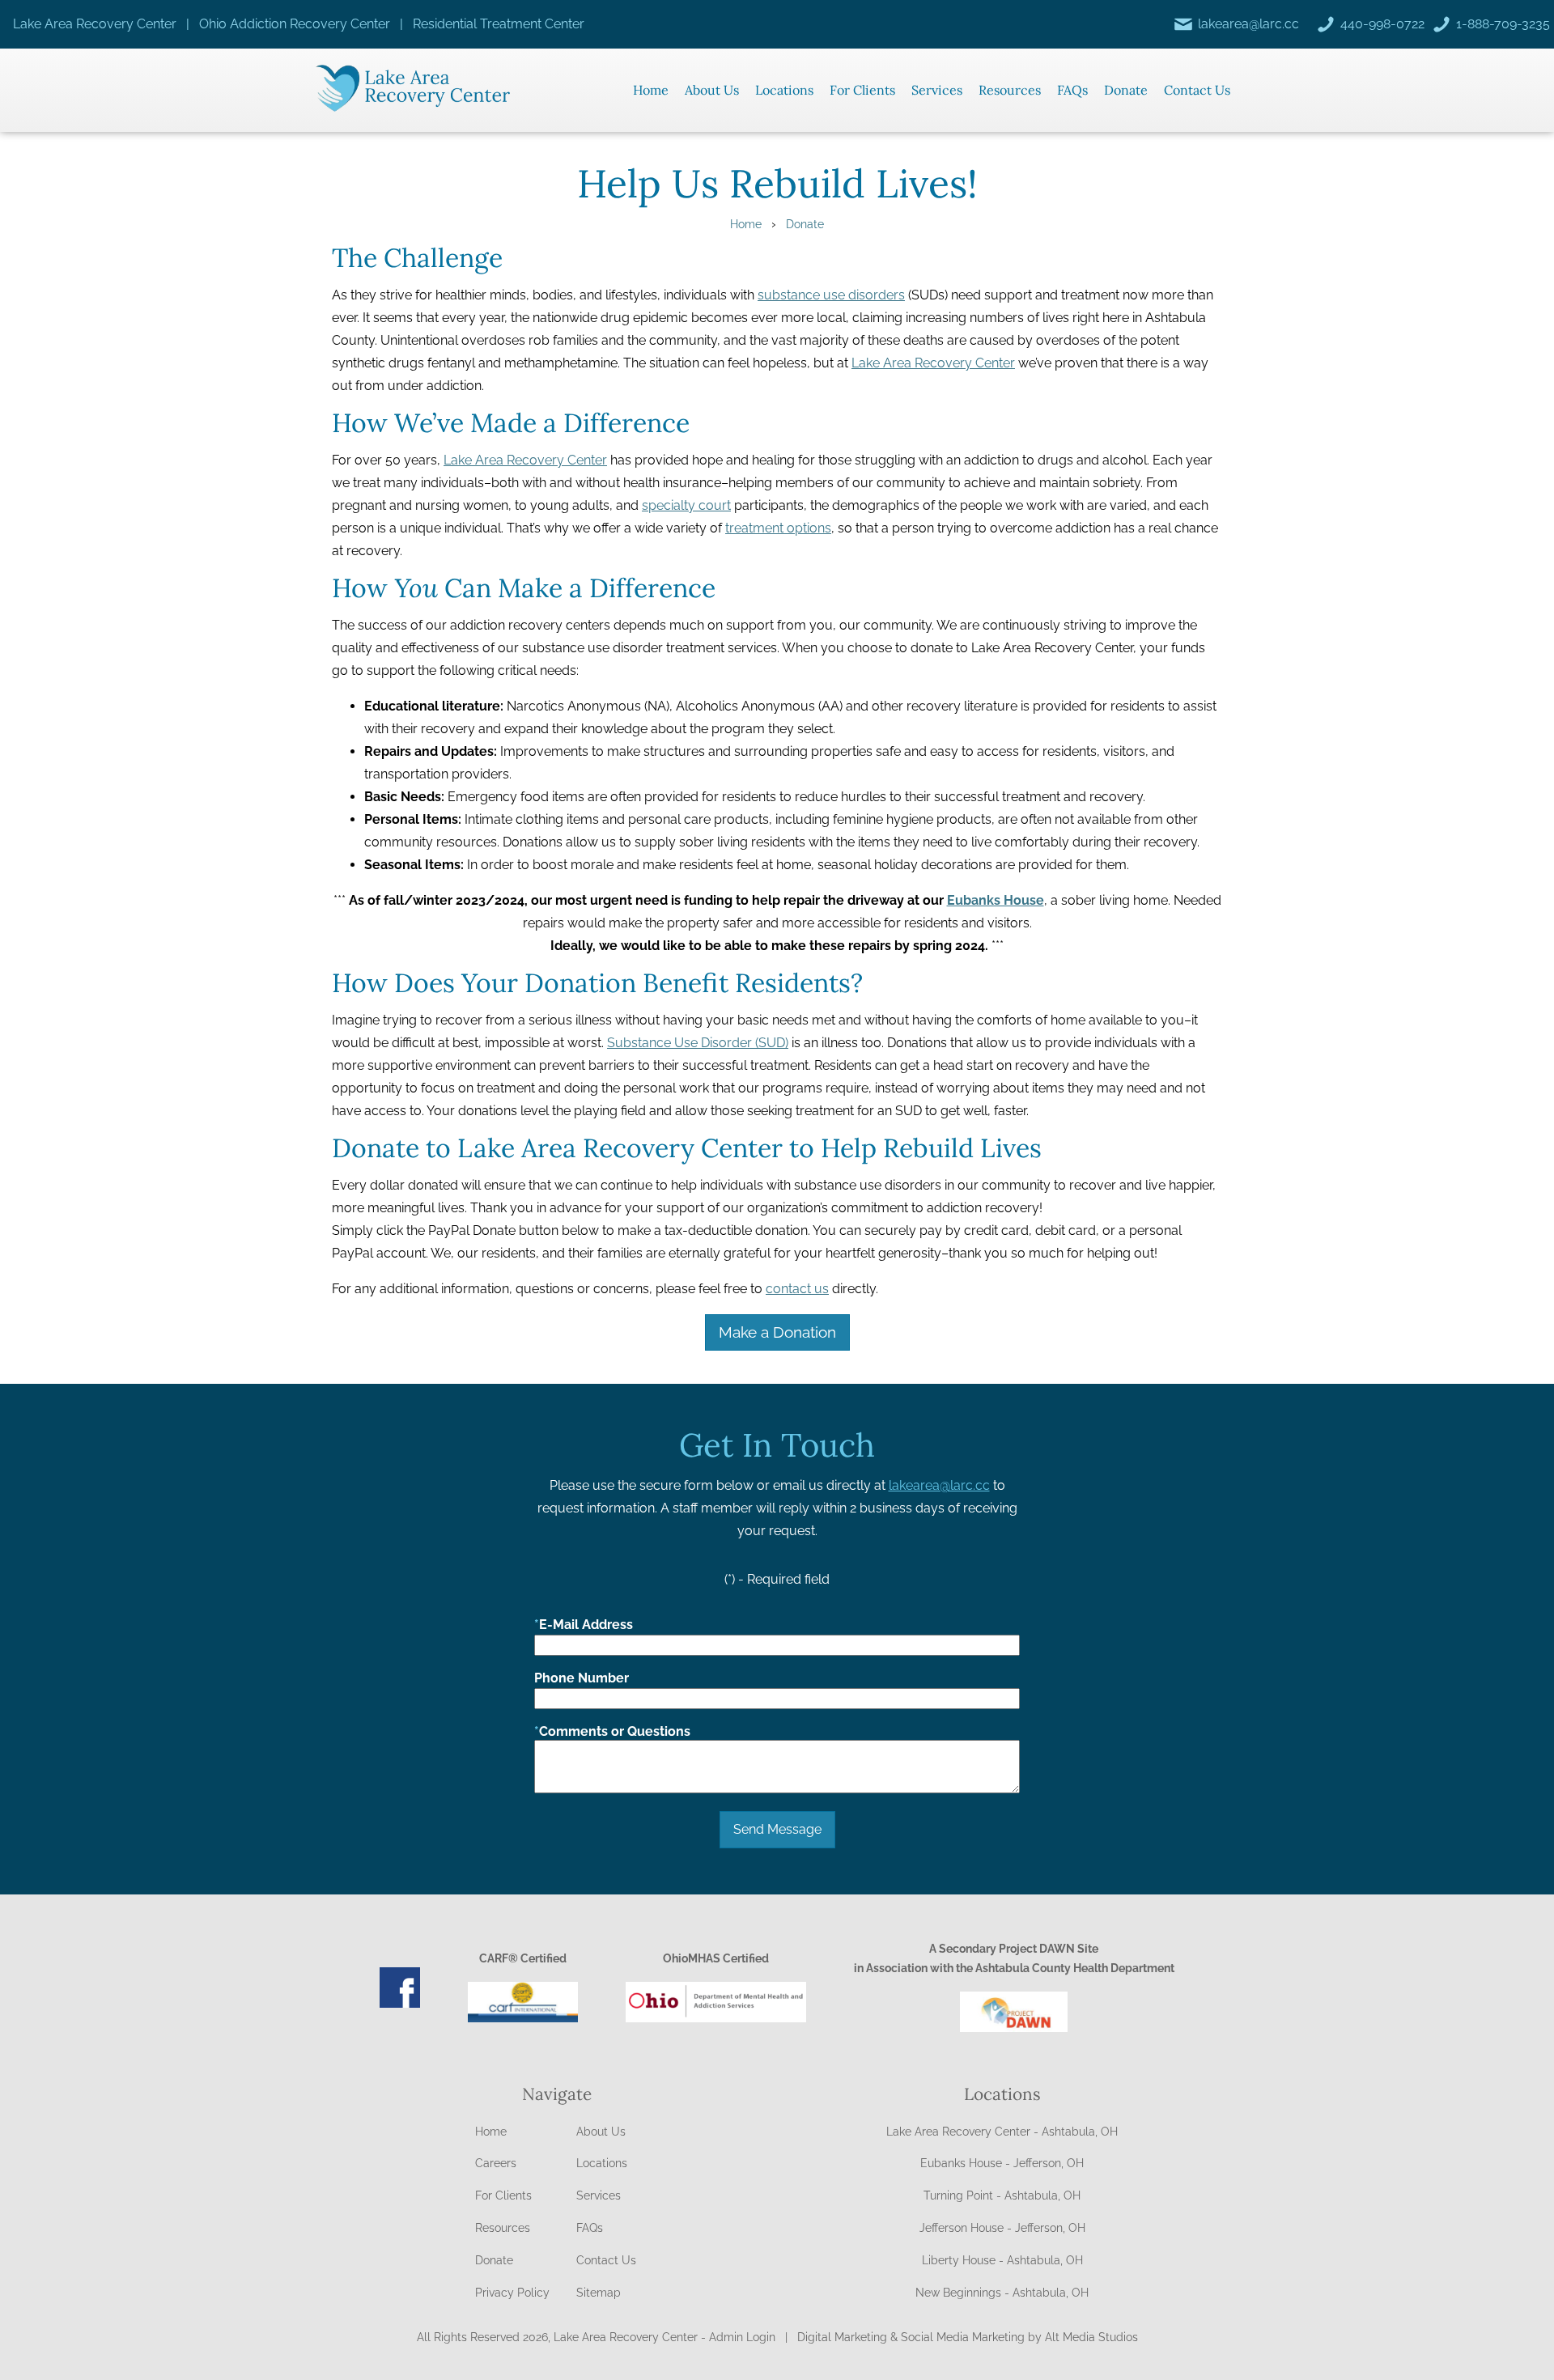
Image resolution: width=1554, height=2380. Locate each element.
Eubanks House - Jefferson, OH (1002, 2163)
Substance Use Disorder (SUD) (698, 1043)
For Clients (862, 90)
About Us (712, 90)
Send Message (777, 1829)
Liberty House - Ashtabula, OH (1002, 2260)
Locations (784, 90)
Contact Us (1197, 90)
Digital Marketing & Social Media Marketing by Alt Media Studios (968, 2337)
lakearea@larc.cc (939, 1485)
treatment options (778, 528)
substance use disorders (831, 295)
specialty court (686, 505)
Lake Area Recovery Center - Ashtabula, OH (1002, 2132)
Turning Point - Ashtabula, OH (1002, 2195)
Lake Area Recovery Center (933, 363)
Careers (496, 2163)
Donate (1126, 90)
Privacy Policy (512, 2293)
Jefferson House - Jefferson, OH (1002, 2228)
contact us (797, 1289)
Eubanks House (996, 900)
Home (651, 90)
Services (937, 90)
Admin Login (742, 2337)
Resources (1010, 90)
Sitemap (599, 2293)
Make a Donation (777, 1332)
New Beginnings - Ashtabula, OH (1002, 2293)
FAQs (1072, 90)
